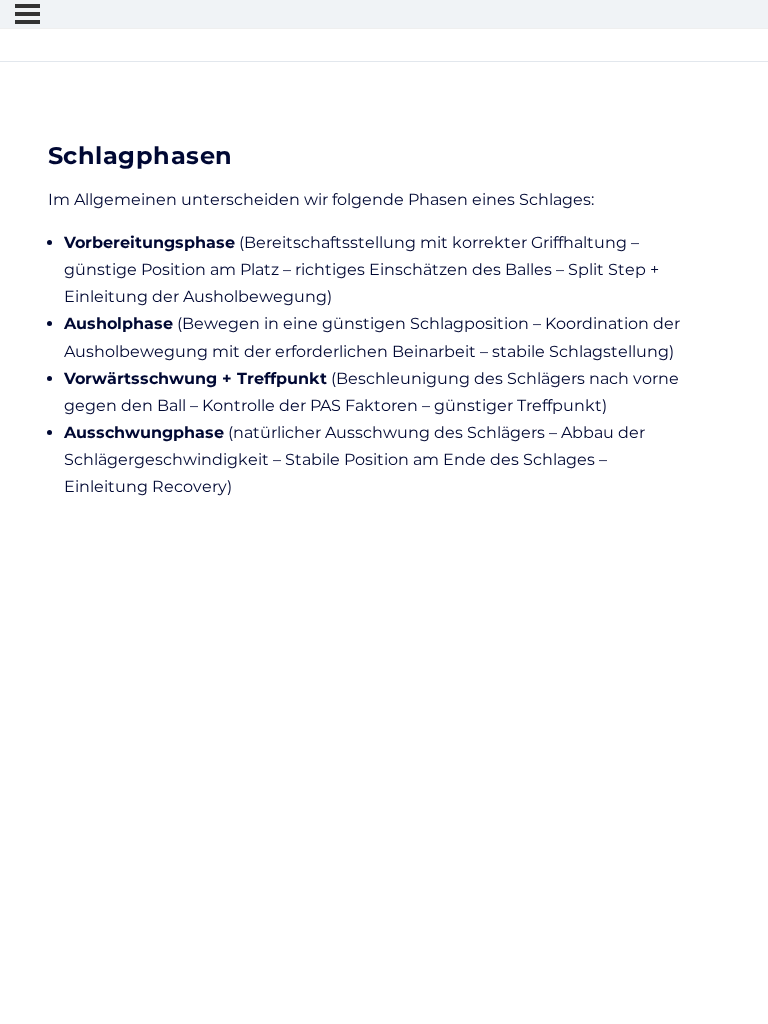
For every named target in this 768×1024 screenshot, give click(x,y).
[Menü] (27, 14)
